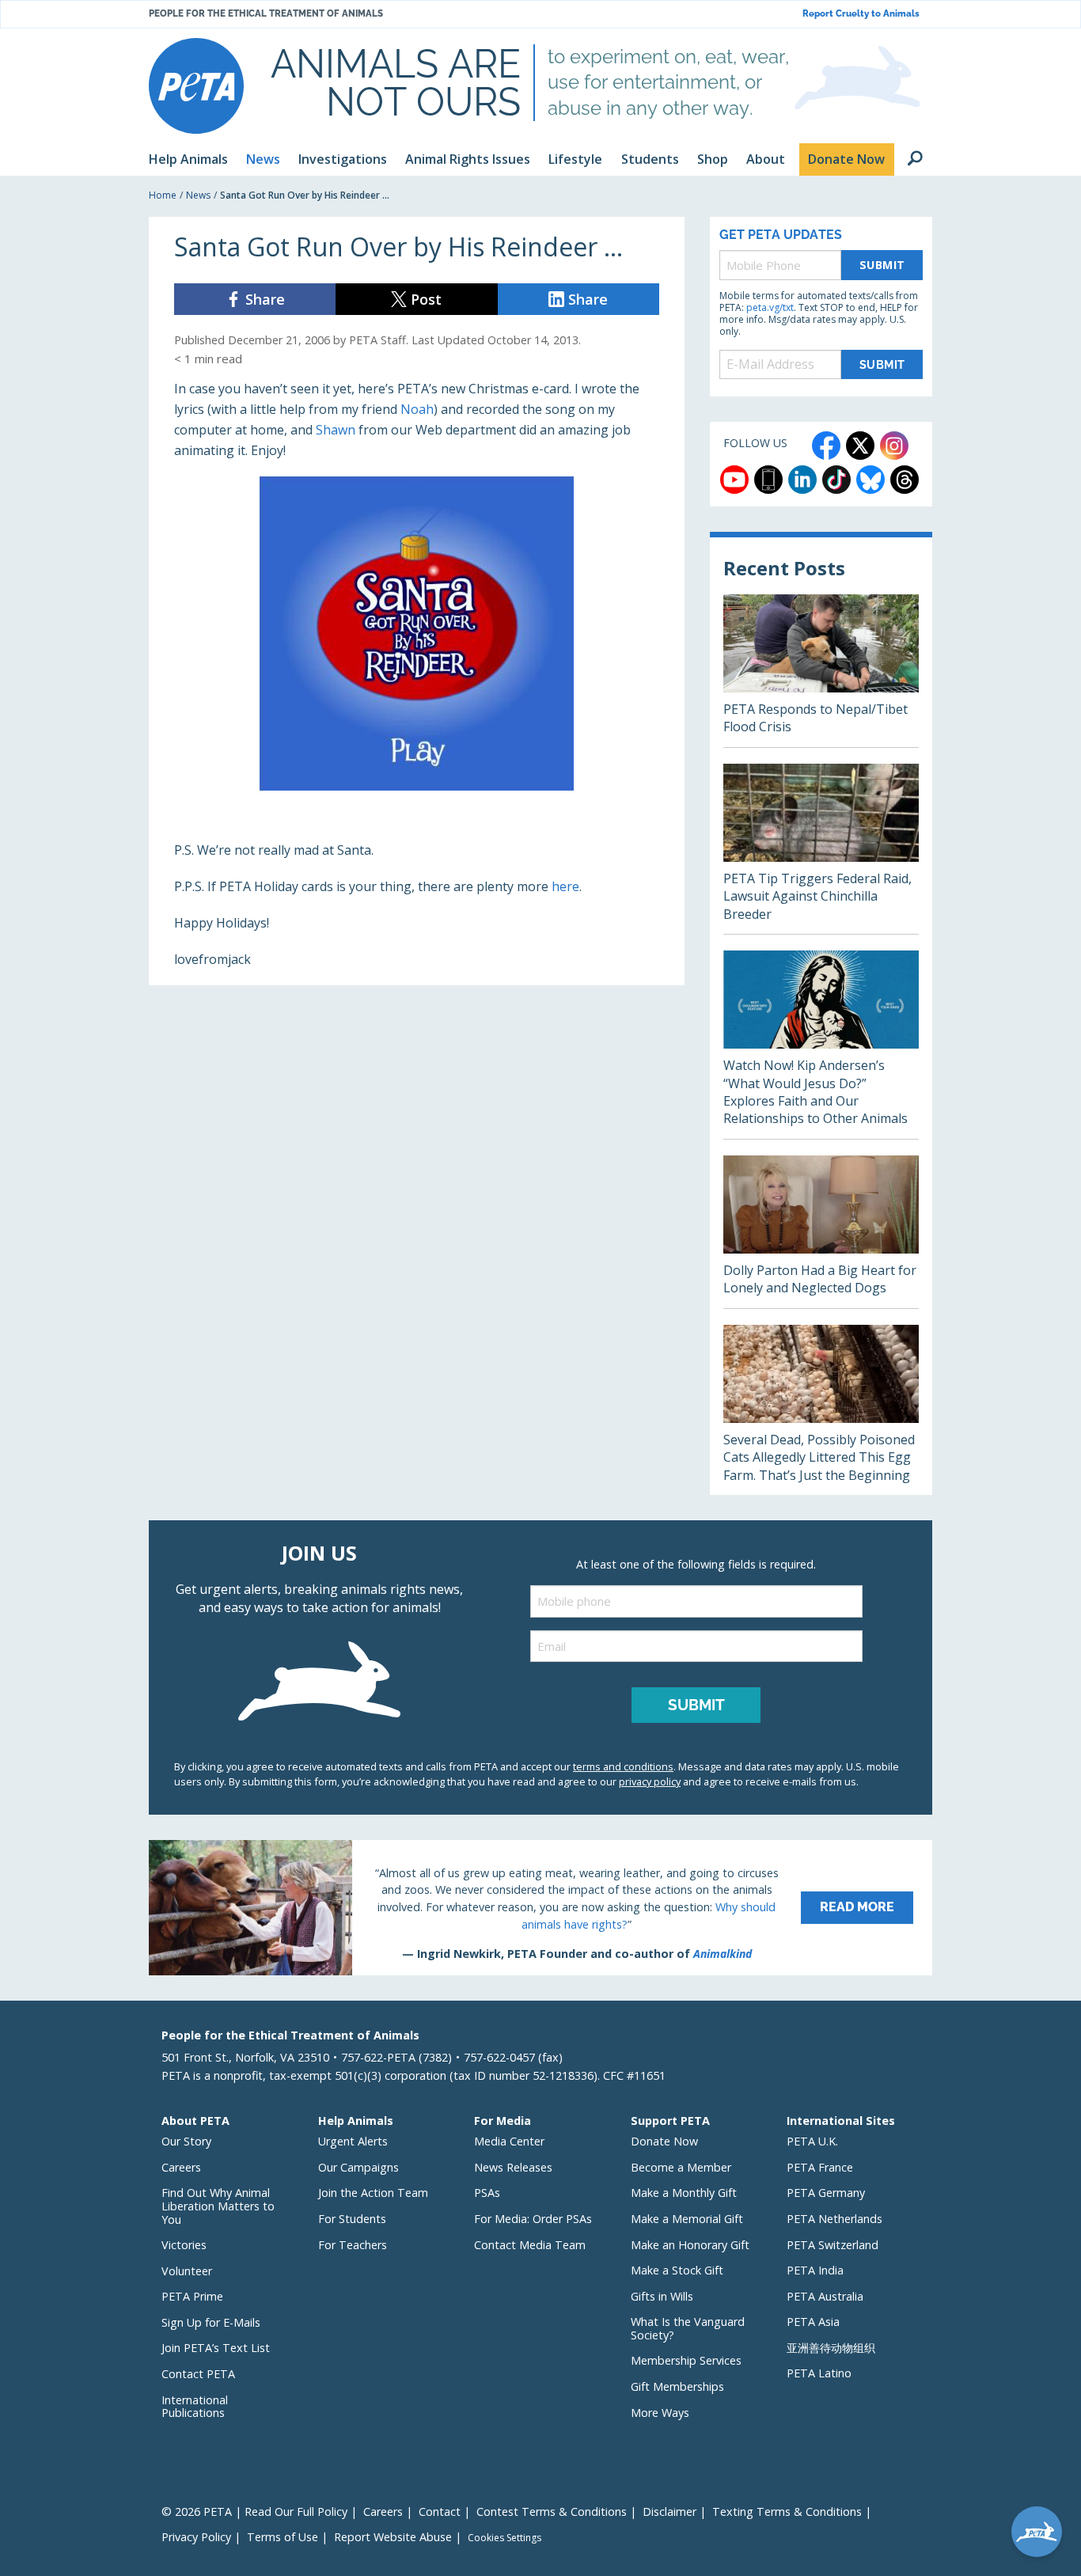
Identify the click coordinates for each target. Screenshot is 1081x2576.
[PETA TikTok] (836, 480)
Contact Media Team (530, 2245)
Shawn (336, 430)
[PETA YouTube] (734, 480)
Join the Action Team (373, 2193)
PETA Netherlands (834, 2219)
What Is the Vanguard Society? (688, 2328)
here (565, 886)
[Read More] (540, 1907)
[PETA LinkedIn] (802, 480)
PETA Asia (813, 2322)
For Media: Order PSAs (533, 2219)
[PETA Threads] (905, 480)
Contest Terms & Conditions (552, 2512)
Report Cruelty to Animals (861, 14)
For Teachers (353, 2245)
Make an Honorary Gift (690, 2245)
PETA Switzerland (833, 2245)
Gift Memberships (677, 2386)
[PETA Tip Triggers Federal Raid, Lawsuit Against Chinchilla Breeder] (821, 849)
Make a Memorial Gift (687, 2219)
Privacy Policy (196, 2537)
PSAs (487, 2193)
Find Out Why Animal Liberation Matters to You (218, 2206)
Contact (440, 2512)
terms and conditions (623, 1766)
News (198, 195)
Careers (181, 2167)
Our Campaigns (358, 2167)
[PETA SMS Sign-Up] (768, 480)
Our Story (186, 2141)
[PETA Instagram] (894, 446)
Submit (882, 265)
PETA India (815, 2270)
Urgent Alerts (353, 2141)
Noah (417, 409)
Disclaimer (669, 2512)
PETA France (820, 2167)
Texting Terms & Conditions (787, 2512)
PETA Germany (826, 2193)
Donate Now (664, 2141)
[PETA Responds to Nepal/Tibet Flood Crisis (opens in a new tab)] (821, 671)
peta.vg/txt (770, 307)
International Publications (195, 2407)
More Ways (660, 2413)
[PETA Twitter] (860, 446)
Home (163, 195)
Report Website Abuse (393, 2537)
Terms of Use (283, 2537)
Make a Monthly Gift (684, 2193)
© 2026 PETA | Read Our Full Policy (254, 2512)
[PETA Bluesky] (870, 480)
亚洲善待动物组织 (831, 2348)
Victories (184, 2245)
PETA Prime (192, 2296)
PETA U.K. (812, 2141)
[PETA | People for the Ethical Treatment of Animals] (196, 86)
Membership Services (686, 2360)
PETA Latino (819, 2373)
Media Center (509, 2141)
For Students (352, 2219)
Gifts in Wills (662, 2296)
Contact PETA (198, 2374)
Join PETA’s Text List (216, 2348)
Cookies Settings (504, 2538)
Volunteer (187, 2271)
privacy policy (650, 1781)
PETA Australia (825, 2296)
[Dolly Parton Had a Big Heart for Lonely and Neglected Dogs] (821, 1232)
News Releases (513, 2167)
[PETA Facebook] (826, 446)
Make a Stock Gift (677, 2270)
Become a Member (681, 2167)
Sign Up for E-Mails (211, 2322)
